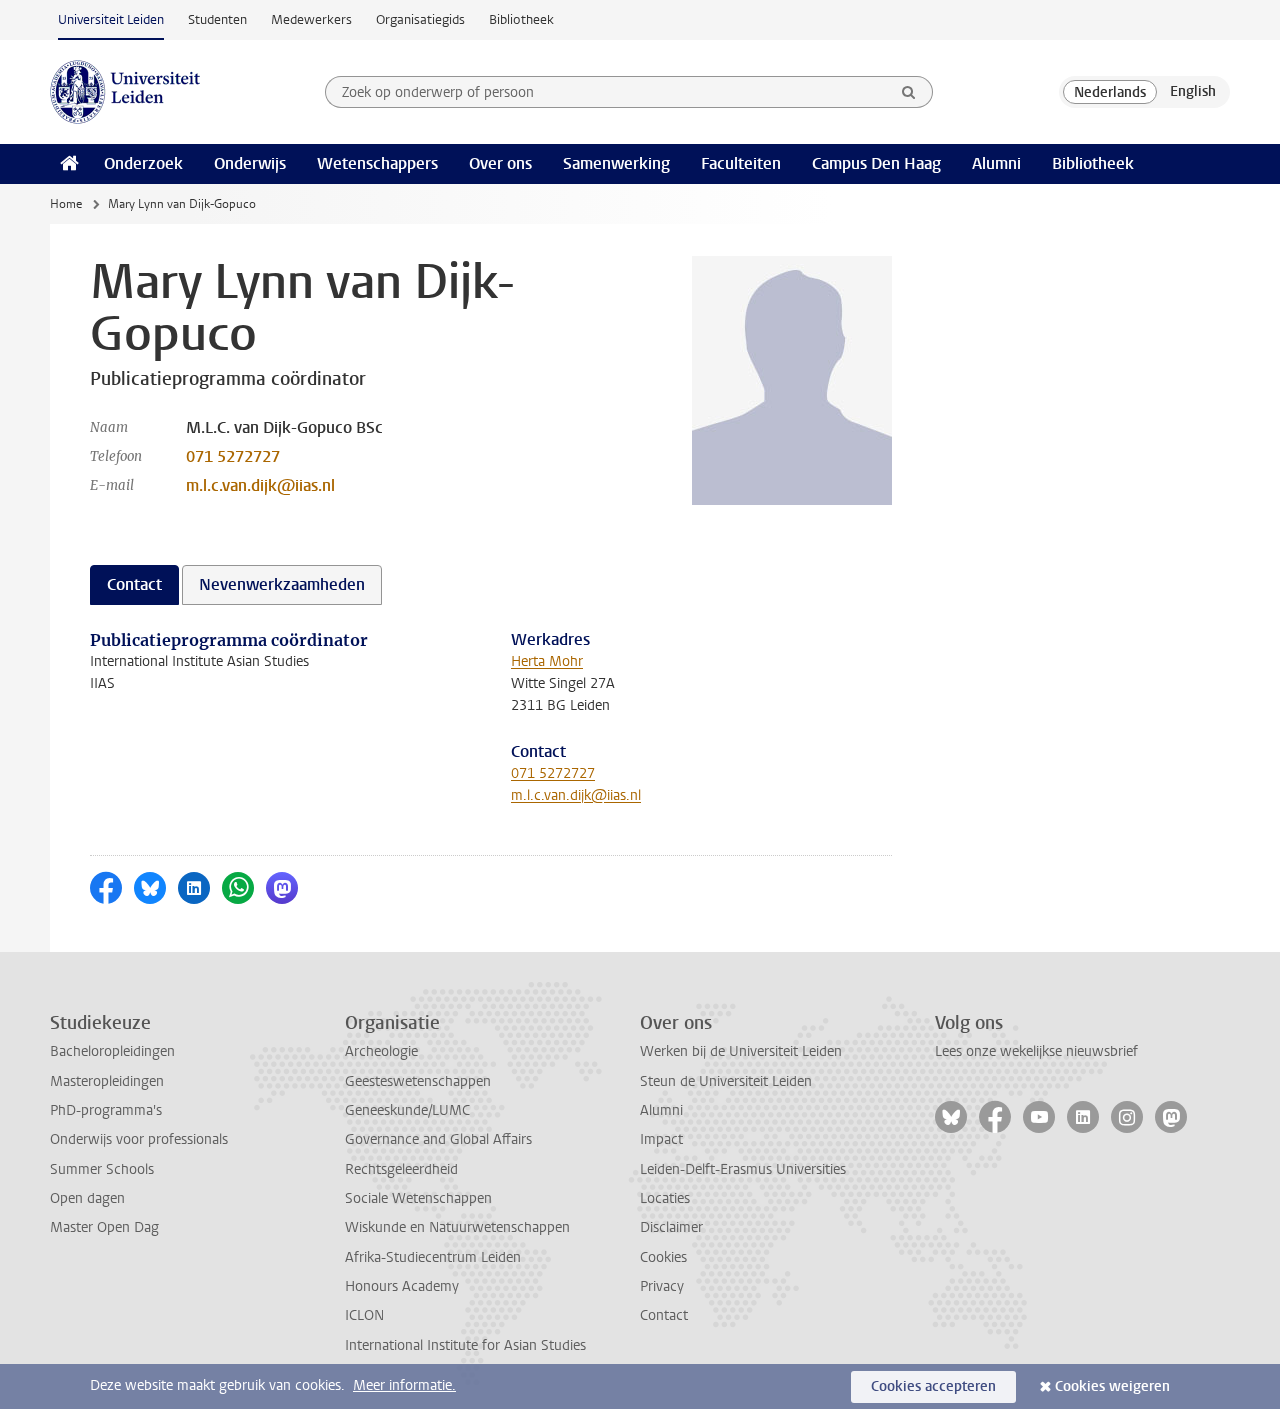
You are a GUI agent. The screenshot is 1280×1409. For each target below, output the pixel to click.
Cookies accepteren (933, 1386)
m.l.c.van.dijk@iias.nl (260, 485)
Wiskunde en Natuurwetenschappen (457, 1227)
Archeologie (381, 1051)
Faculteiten (741, 163)
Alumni (996, 163)
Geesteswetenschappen (418, 1081)
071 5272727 (233, 456)
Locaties (665, 1198)
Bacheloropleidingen (112, 1051)
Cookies (663, 1257)
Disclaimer (671, 1227)
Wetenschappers (377, 163)
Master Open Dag (104, 1227)
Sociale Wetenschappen (418, 1198)
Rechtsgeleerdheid (401, 1169)
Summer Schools (102, 1169)
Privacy (662, 1286)
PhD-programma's (106, 1110)
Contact (664, 1315)
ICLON (364, 1315)
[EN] (1193, 92)
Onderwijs (250, 163)
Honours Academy (402, 1286)
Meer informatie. (404, 1385)
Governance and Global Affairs (438, 1139)
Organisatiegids (420, 19)
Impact (661, 1139)
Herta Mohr (547, 661)
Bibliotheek (521, 19)
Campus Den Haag (876, 163)
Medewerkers (311, 19)
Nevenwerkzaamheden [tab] (282, 584)
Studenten (217, 19)
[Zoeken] (909, 92)
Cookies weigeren (1112, 1386)
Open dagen (87, 1198)
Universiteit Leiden (111, 19)
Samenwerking (616, 163)
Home (66, 204)
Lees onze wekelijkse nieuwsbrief (1036, 1051)
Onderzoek (143, 163)
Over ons (500, 163)
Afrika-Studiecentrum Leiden (433, 1257)
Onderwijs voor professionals (139, 1139)
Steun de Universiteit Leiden (726, 1081)
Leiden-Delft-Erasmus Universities (743, 1169)
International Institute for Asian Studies (465, 1345)
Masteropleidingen (107, 1081)
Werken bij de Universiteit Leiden (741, 1051)
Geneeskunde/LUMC (407, 1110)
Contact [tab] (134, 584)
